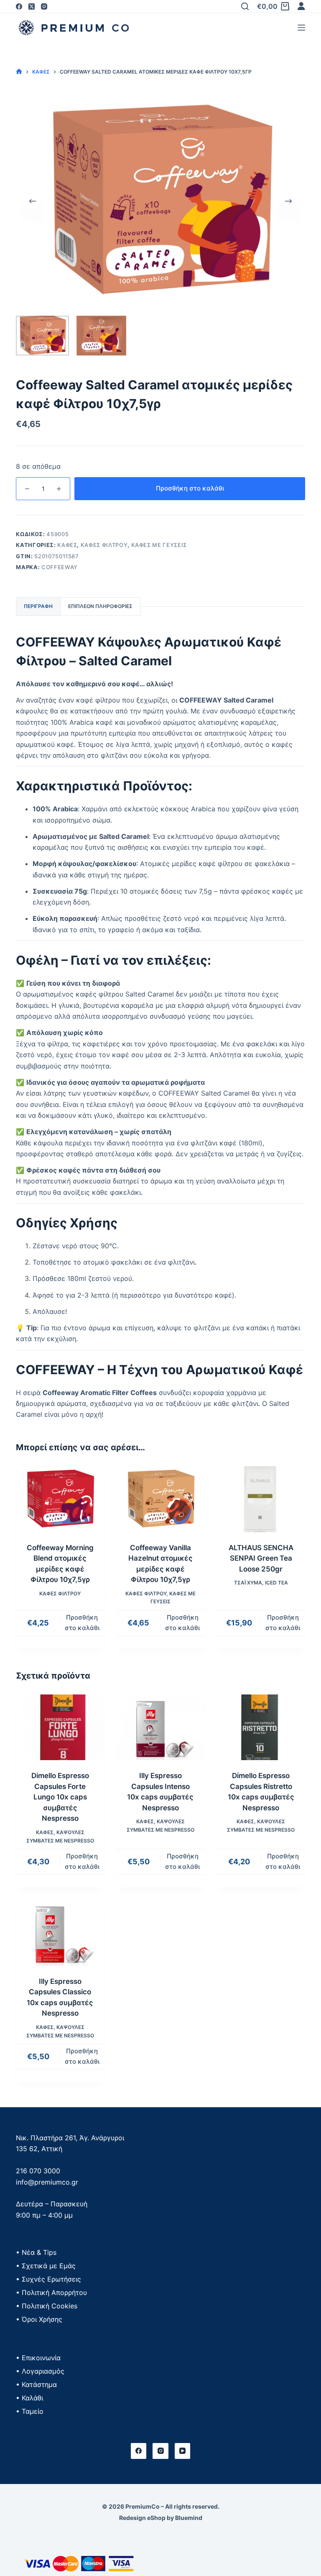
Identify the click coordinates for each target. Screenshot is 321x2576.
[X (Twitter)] (32, 6)
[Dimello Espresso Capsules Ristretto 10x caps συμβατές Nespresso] (261, 1728)
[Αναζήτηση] (245, 6)
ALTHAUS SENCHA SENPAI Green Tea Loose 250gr (261, 1558)
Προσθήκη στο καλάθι (190, 488)
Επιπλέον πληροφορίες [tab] (100, 606)
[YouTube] (183, 2451)
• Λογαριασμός (40, 2371)
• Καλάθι (29, 2398)
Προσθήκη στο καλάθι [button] (82, 1623)
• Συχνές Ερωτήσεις (48, 2279)
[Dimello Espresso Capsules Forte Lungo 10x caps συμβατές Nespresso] (60, 1728)
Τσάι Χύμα (248, 1583)
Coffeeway (60, 567)
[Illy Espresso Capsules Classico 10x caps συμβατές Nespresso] (60, 1933)
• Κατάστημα (36, 2384)
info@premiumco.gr (47, 2182)
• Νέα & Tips (36, 2252)
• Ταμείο (30, 2411)
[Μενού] (301, 28)
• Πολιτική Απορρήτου (51, 2292)
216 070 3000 (38, 2171)
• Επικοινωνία (38, 2358)
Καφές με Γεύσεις (159, 545)
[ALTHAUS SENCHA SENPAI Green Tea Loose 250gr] (261, 1499)
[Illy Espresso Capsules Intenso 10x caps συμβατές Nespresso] (160, 1728)
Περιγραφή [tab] (38, 606)
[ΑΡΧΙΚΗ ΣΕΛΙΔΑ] (19, 72)
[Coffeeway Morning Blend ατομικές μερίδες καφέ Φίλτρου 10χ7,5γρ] (60, 1499)
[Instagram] (44, 6)
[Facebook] (19, 6)
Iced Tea (276, 1583)
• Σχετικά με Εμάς (46, 2266)
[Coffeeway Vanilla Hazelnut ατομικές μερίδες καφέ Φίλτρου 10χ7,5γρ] (160, 1499)
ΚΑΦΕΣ (67, 545)
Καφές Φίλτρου (104, 545)
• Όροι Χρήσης (39, 2319)
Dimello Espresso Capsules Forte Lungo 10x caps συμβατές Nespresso (60, 1797)
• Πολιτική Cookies (47, 2306)
